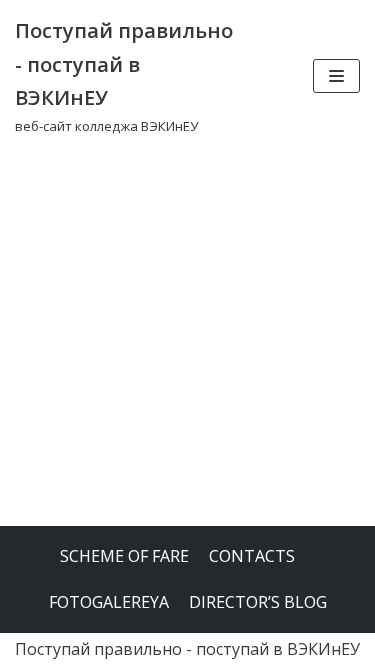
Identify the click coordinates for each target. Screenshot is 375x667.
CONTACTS (252, 556)
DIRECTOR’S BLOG (258, 602)
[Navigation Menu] (336, 76)
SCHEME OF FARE (124, 556)
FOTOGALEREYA (109, 602)
